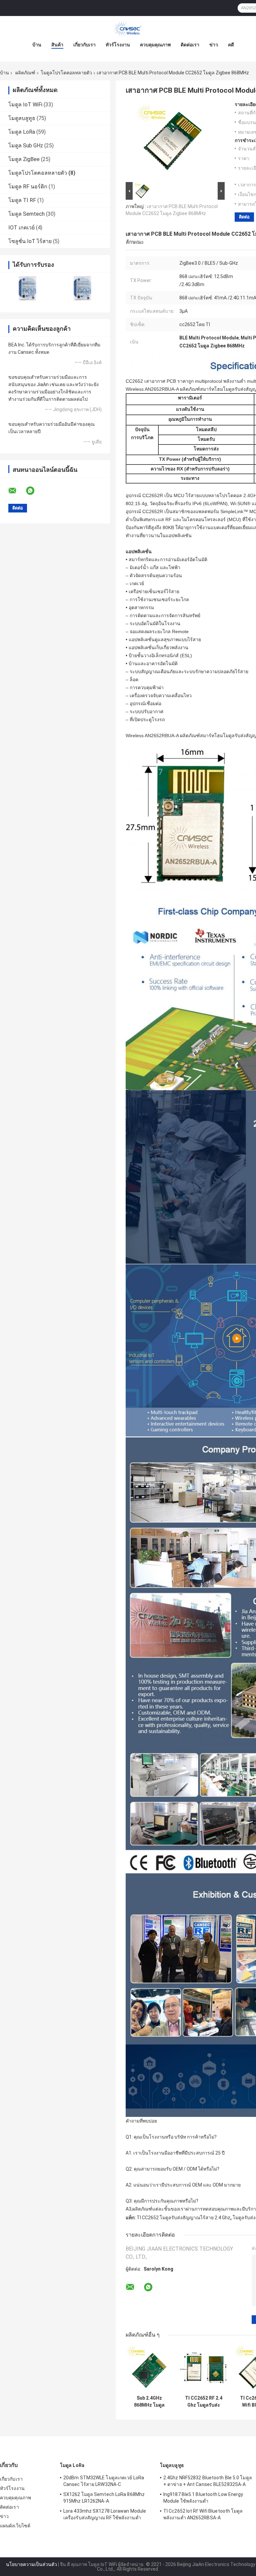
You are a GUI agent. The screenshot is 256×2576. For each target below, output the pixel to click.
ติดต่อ (244, 217)
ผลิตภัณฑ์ (25, 73)
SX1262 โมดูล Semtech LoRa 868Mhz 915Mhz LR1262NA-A (104, 2498)
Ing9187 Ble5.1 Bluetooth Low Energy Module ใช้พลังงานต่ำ (203, 2498)
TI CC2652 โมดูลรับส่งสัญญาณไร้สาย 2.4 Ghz (183, 2218)
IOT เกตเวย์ (21, 228)
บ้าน (37, 45)
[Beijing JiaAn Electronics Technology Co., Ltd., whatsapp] (34, 491)
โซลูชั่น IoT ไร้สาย (30, 241)
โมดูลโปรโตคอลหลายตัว (66, 73)
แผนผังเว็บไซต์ (15, 2526)
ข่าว (214, 45)
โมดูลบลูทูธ (22, 118)
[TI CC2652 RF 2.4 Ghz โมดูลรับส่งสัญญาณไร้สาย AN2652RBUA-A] (203, 2368)
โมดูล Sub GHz (26, 146)
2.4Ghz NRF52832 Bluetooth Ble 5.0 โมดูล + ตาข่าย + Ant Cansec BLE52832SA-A (208, 2481)
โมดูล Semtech (26, 214)
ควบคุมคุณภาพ (155, 45)
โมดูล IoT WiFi (25, 105)
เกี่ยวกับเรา (84, 45)
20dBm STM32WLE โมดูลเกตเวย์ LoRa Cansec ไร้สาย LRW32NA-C (104, 2481)
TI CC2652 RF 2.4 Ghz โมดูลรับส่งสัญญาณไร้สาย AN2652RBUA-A (204, 2402)
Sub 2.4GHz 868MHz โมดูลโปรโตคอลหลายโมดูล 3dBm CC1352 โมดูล (149, 2402)
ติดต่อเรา (190, 45)
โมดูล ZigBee (24, 159)
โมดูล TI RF (22, 200)
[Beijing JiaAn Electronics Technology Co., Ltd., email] (17, 491)
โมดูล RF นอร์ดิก (28, 187)
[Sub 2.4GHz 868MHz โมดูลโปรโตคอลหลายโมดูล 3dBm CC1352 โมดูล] (149, 2368)
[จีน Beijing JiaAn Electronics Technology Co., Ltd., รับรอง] (27, 288)
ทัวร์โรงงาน (118, 45)
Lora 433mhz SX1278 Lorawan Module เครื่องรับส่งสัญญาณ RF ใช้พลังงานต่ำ (105, 2514)
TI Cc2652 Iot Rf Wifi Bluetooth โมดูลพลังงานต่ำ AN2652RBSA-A (203, 2514)
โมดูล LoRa (22, 132)
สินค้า (57, 45)
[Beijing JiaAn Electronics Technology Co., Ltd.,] (128, 29)
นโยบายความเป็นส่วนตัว (31, 2564)
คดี (231, 45)
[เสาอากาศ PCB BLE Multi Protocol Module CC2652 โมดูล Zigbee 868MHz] (172, 141)
